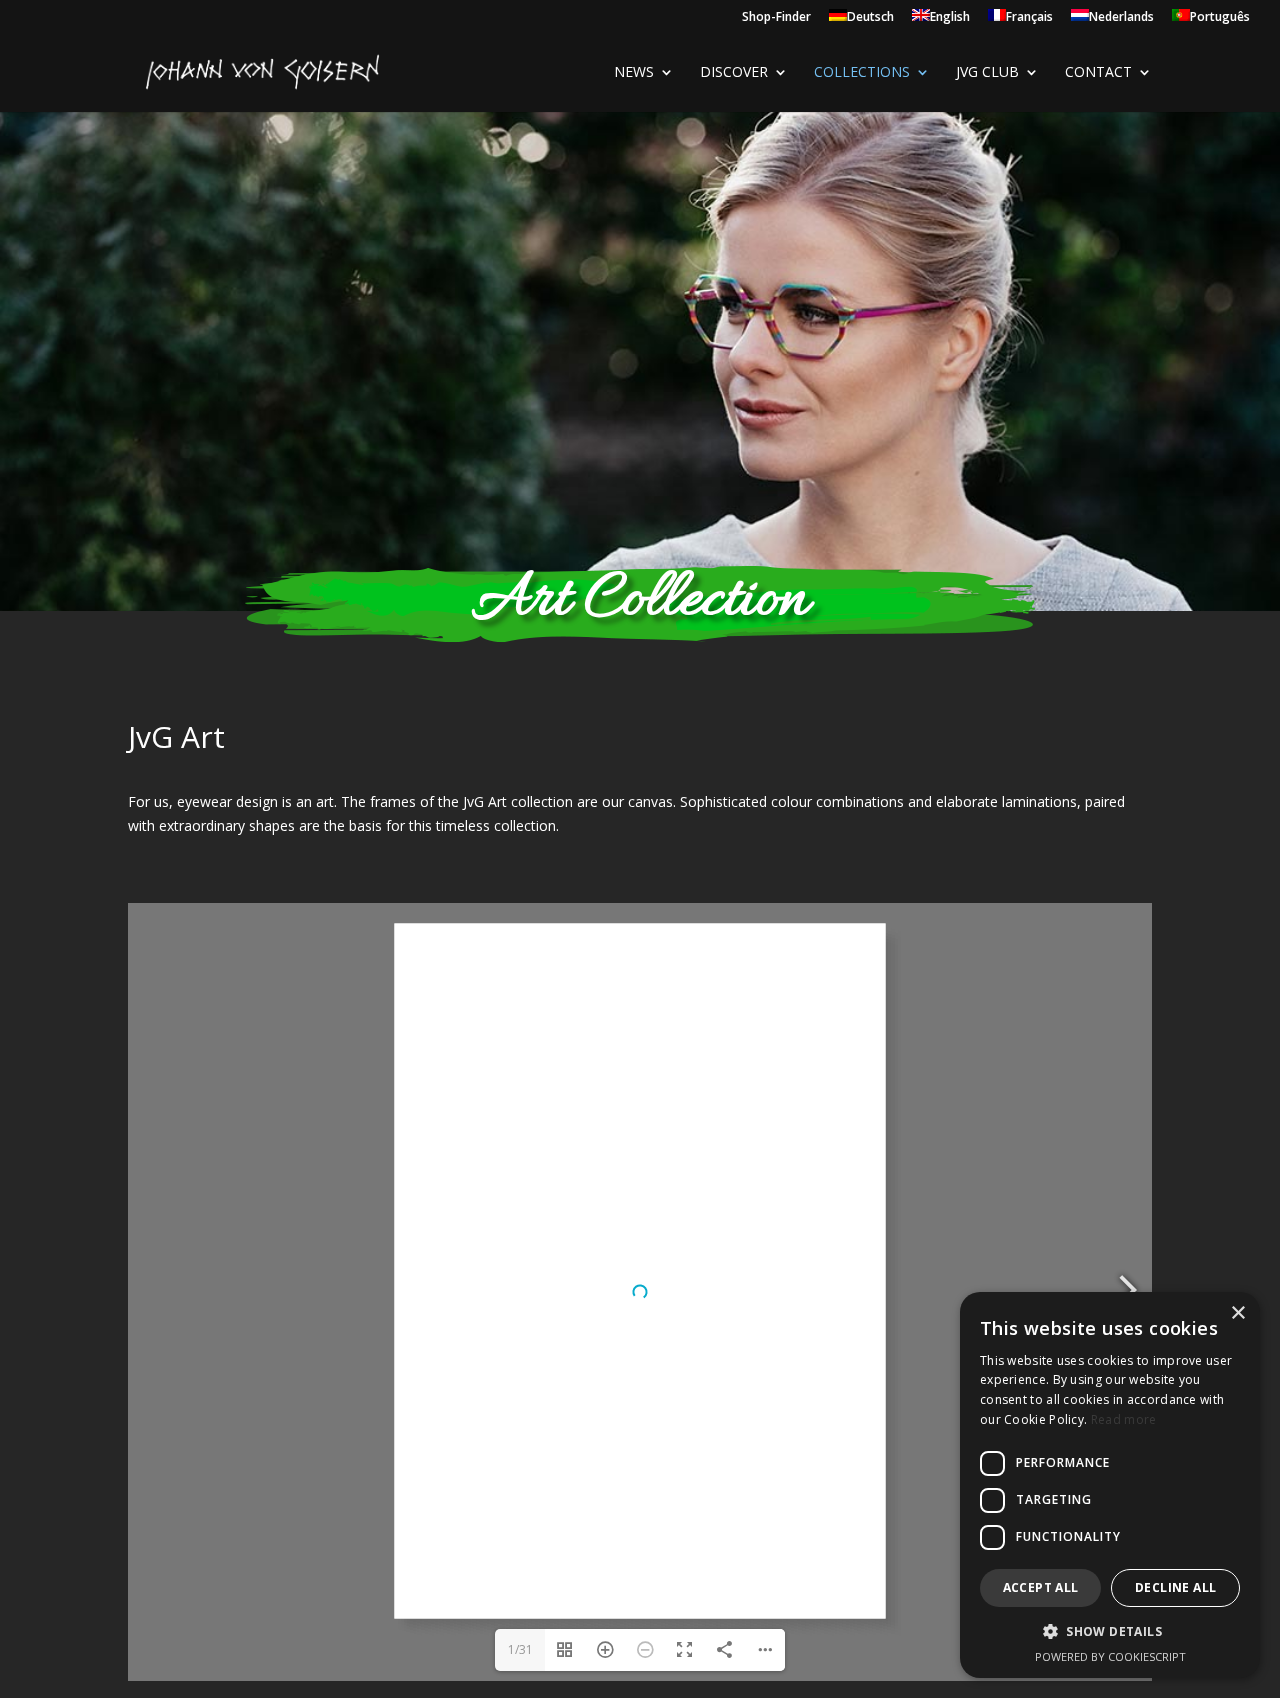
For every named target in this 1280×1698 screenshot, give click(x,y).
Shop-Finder (776, 18)
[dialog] (1110, 1485)
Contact (1098, 73)
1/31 (520, 1649)
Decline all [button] (1175, 1587)
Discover (734, 73)
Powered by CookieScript (1110, 1656)
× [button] (1237, 1313)
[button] (1110, 1632)
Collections (862, 73)
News (634, 73)
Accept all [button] (1041, 1587)
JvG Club (987, 73)
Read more (1124, 1419)
